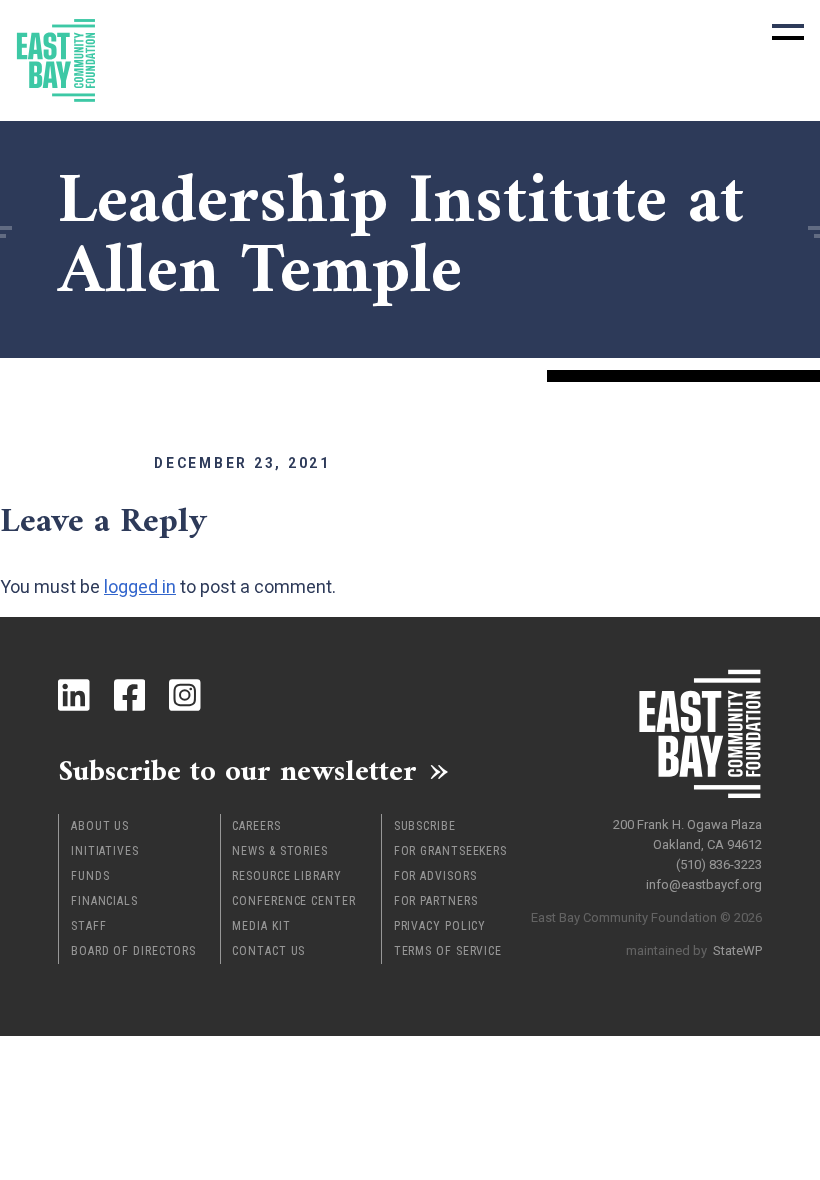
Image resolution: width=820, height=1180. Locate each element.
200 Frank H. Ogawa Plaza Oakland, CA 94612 (687, 834)
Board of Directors (133, 951)
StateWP (737, 950)
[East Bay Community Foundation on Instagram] (185, 695)
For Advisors (435, 876)
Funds (90, 876)
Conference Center (293, 901)
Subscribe (425, 826)
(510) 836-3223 (719, 864)
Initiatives (105, 851)
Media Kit (261, 926)
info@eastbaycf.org (704, 884)
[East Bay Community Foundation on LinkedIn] (74, 695)
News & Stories (280, 851)
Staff (89, 926)
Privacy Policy (440, 926)
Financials (104, 901)
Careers (256, 826)
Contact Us (268, 951)
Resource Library (286, 876)
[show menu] (788, 32)
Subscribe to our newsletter (237, 770)
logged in (140, 586)
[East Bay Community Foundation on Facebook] (130, 695)
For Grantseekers (450, 851)
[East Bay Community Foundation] (56, 60)
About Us (100, 826)
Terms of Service (448, 951)
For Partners (436, 901)
